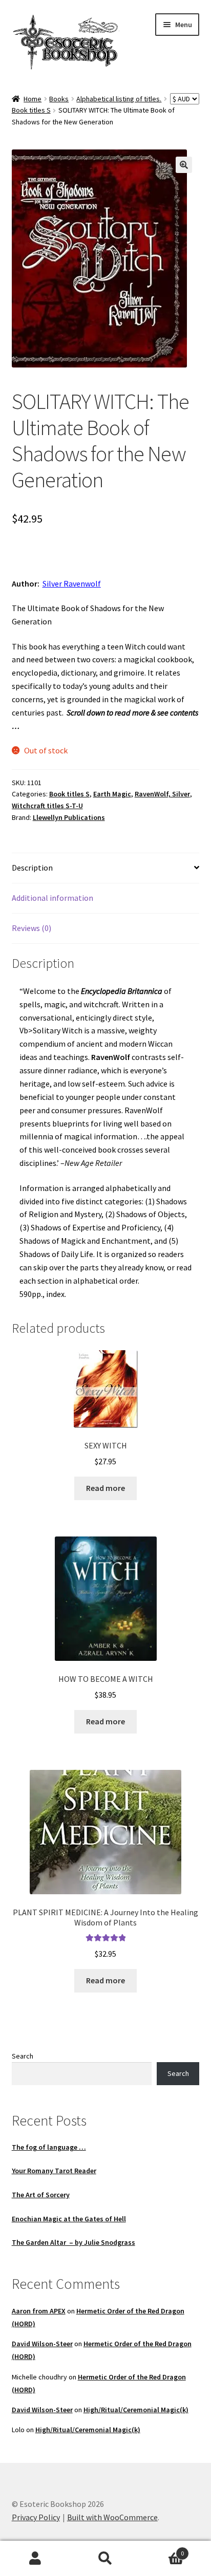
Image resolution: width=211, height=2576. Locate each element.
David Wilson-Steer (42, 2344)
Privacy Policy (36, 2517)
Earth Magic (112, 794)
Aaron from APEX (39, 2311)
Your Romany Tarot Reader (54, 2171)
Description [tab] (32, 868)
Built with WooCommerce (112, 2517)
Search (23, 2056)
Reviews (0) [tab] (31, 928)
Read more (105, 1488)
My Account (35, 2559)
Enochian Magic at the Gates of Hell (69, 2219)
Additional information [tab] (52, 898)
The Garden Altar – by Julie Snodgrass (73, 2242)
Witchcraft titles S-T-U (47, 806)
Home (33, 99)
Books (59, 99)
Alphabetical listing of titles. (119, 99)
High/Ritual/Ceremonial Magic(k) (136, 2410)
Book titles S (31, 110)
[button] (184, 165)
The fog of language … (49, 2147)
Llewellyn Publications (69, 817)
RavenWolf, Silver (162, 794)
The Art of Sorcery (41, 2195)
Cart (163, 2550)
